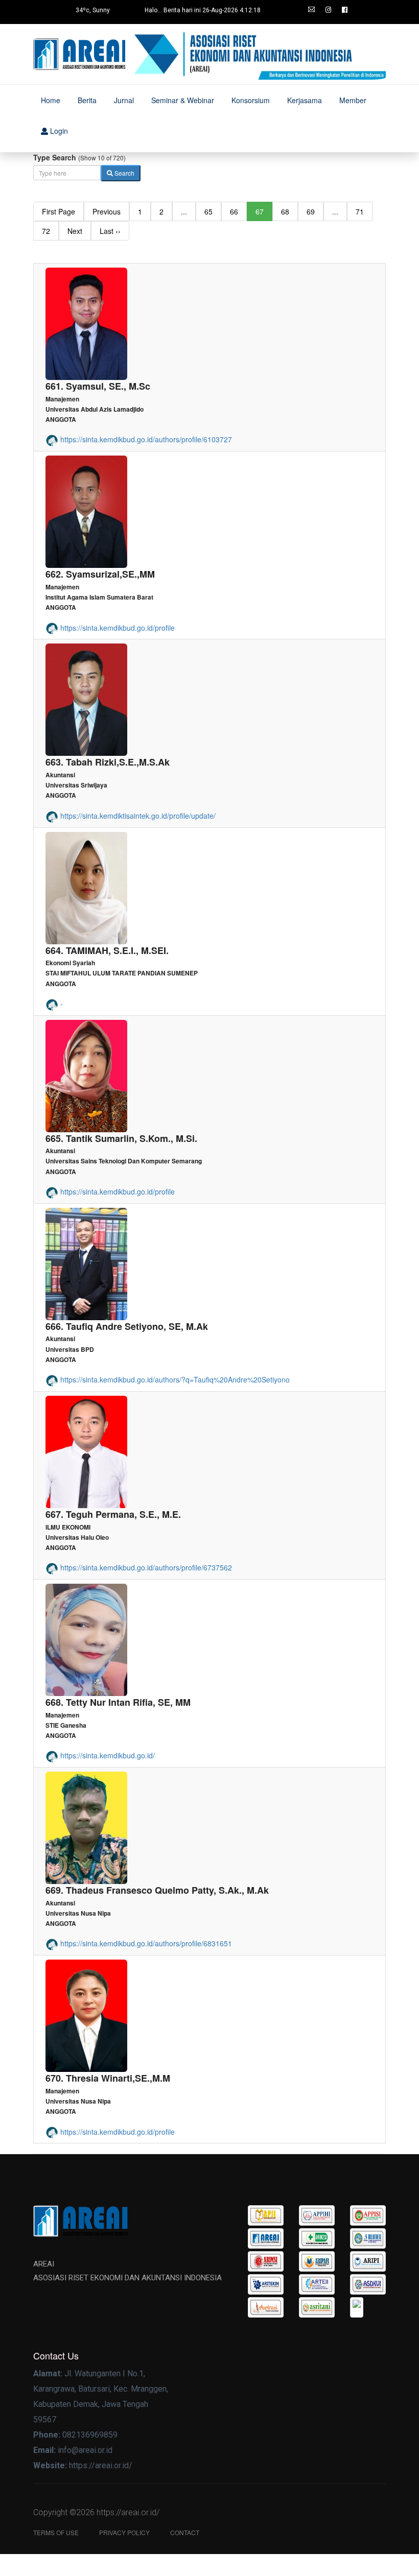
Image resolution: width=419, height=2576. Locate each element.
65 (208, 211)
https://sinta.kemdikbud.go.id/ (107, 1755)
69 (311, 211)
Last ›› (110, 231)
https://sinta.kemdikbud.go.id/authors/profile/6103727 (145, 439)
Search (124, 173)
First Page (59, 211)
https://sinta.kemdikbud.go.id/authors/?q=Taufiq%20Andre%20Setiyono (174, 1379)
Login (58, 131)
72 (46, 231)
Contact (185, 2532)
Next (75, 231)
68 (285, 211)
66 (234, 211)
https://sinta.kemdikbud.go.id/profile (117, 628)
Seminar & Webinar (183, 100)
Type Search (55, 157)
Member (353, 100)
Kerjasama (305, 100)
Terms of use (56, 2532)
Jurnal (124, 100)
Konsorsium (251, 100)
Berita (87, 100)
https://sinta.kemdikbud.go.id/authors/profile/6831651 (145, 1943)
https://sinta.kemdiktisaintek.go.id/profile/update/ (137, 816)
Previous (107, 211)
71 (360, 211)
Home (51, 100)
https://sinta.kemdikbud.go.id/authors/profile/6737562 (145, 1567)
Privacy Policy (124, 2532)
